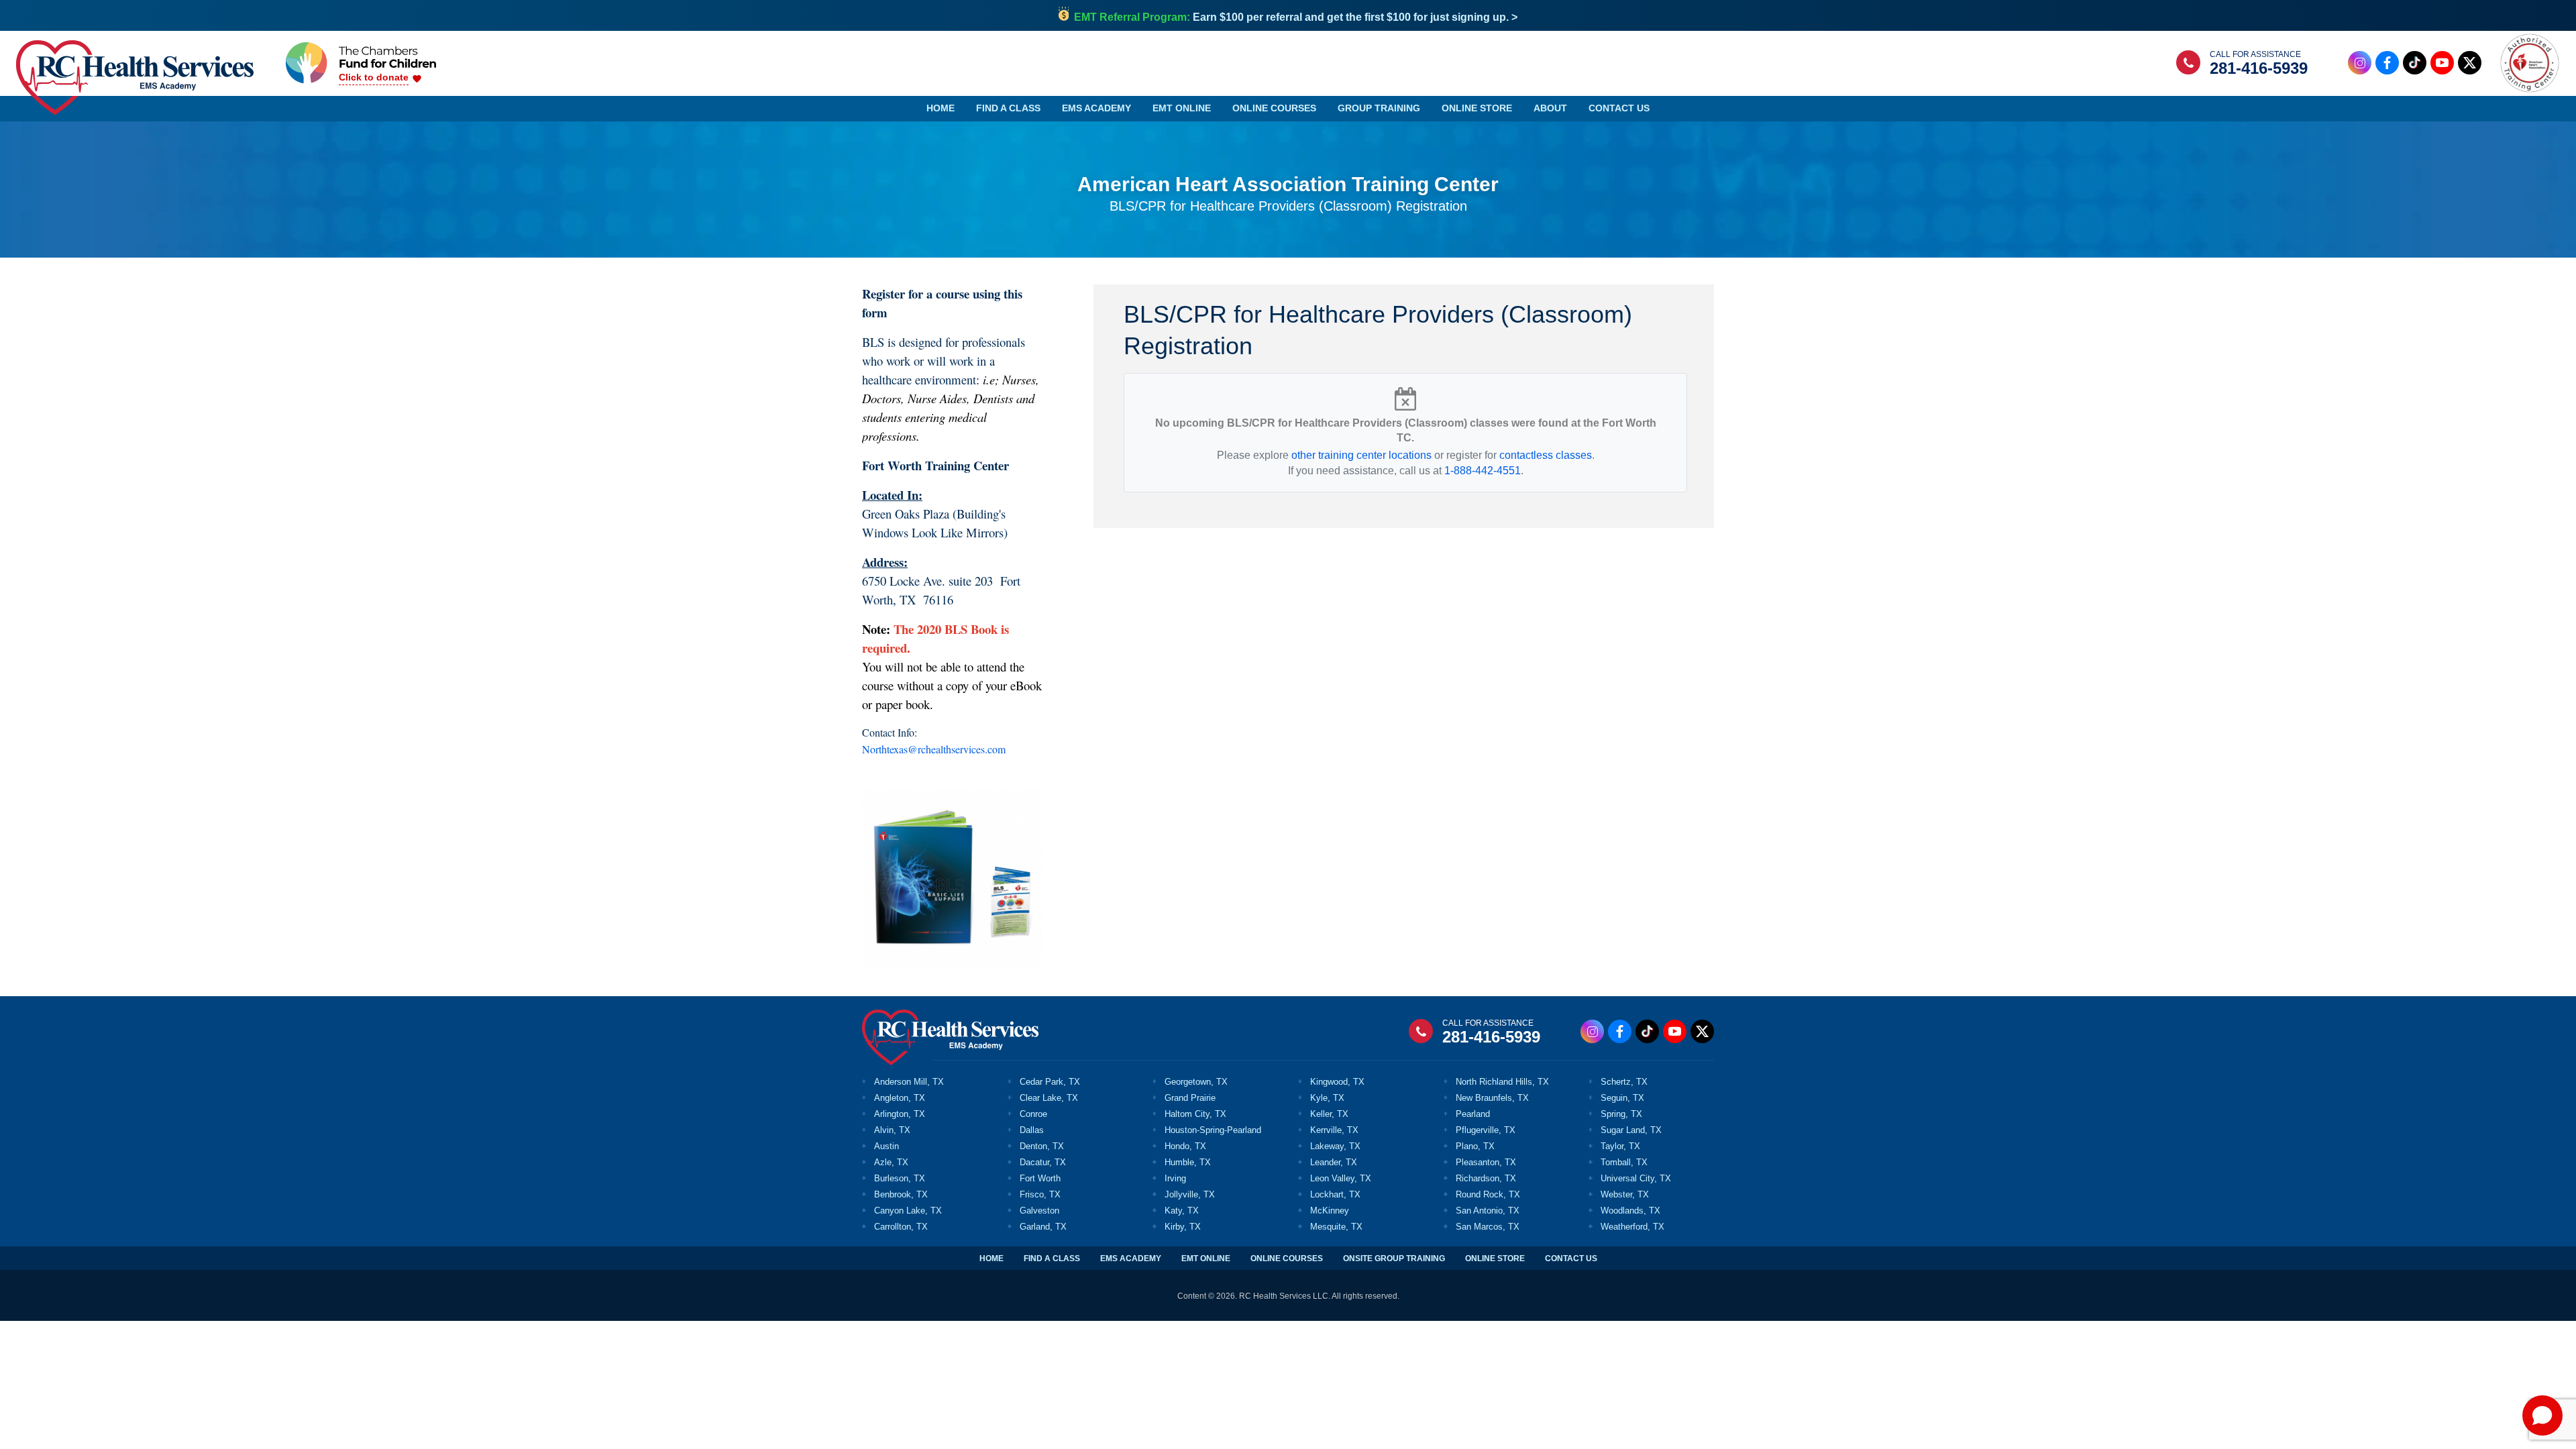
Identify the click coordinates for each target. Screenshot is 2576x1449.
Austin (887, 1146)
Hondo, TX (1185, 1146)
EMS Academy (1096, 108)
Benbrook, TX (901, 1194)
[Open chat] (2542, 1415)
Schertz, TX (1624, 1082)
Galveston (1039, 1211)
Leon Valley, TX (1341, 1178)
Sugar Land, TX (1631, 1130)
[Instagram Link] (2360, 63)
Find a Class (1008, 108)
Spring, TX (1621, 1114)
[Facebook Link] (2387, 63)
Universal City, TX (1636, 1178)
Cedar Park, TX (1050, 1082)
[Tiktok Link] (2415, 63)
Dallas (1032, 1130)
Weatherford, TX (1632, 1227)
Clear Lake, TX (1049, 1098)
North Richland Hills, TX (1502, 1082)
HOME (991, 1258)
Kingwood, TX (1337, 1082)
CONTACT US (1571, 1258)
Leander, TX (1334, 1162)
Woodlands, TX (1630, 1211)
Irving (1175, 1178)
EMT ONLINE (1206, 1258)
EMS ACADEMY (1131, 1258)
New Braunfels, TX (1492, 1098)
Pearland (1473, 1114)
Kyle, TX (1327, 1098)
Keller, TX (1329, 1114)
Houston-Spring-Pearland (1213, 1130)
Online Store (1477, 108)
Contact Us (1619, 108)
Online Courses (1274, 108)
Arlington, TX (900, 1114)
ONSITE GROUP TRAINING (1394, 1258)
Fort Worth (1040, 1178)
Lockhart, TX (1335, 1194)
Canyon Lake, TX (908, 1211)
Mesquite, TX (1336, 1227)
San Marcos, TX (1488, 1227)
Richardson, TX (1486, 1178)
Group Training (1379, 108)
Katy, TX (1182, 1211)
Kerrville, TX (1334, 1130)
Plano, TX (1475, 1146)
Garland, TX (1043, 1227)
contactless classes (1546, 455)
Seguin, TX (1622, 1098)
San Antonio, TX (1488, 1211)
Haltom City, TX (1195, 1114)
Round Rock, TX (1488, 1194)
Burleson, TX (900, 1178)
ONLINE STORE (1495, 1258)
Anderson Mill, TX (909, 1082)
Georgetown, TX (1196, 1082)
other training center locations (1361, 455)
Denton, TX (1042, 1146)
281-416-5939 (2259, 68)
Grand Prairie (1190, 1098)
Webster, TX (1625, 1194)
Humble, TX (1188, 1162)
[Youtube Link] (2442, 63)
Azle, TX (891, 1162)
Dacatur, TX (1043, 1162)
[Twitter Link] (2470, 63)
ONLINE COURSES (1287, 1258)
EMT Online (1182, 108)
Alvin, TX (892, 1130)
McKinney (1330, 1211)
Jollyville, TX (1190, 1194)
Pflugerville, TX (1486, 1130)
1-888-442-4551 (1483, 471)
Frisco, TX (1040, 1194)
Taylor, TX (1620, 1146)
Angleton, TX (900, 1098)
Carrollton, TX (901, 1227)
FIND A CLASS (1052, 1258)
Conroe (1033, 1114)
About (1550, 108)
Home (941, 108)
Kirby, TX (1183, 1227)
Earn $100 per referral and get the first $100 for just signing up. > (1296, 17)
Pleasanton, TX (1486, 1162)
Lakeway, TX (1335, 1146)
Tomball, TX (1624, 1162)
